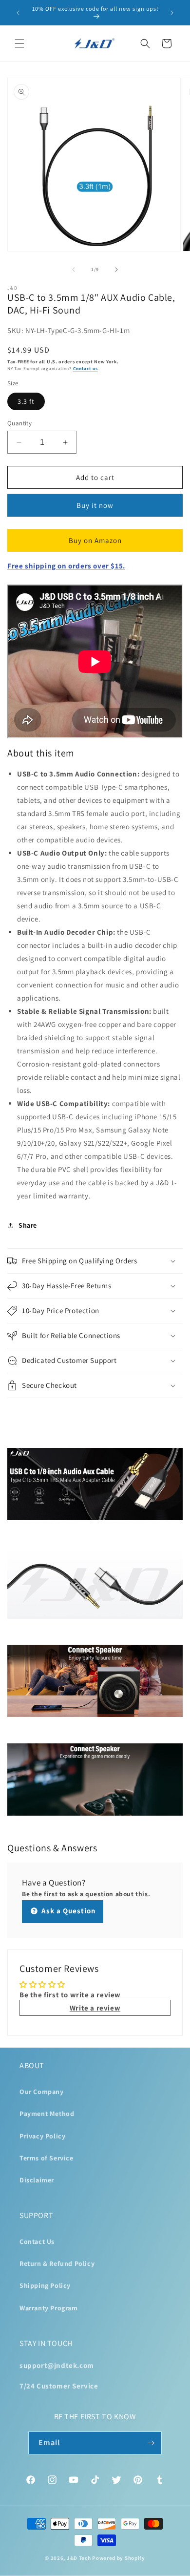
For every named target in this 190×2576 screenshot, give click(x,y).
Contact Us (37, 2241)
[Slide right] (116, 270)
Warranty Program (49, 2308)
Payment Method (47, 2114)
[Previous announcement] (18, 13)
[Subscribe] (151, 2443)
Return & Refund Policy (57, 2263)
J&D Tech (79, 2558)
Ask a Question (68, 1911)
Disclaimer (37, 2180)
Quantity (19, 423)
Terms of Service (47, 2158)
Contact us (85, 368)
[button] (19, 43)
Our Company (42, 2092)
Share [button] (28, 1225)
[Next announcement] (172, 13)
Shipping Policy (45, 2285)
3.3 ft (26, 401)
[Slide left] (74, 270)
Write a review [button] (95, 2008)
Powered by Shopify (119, 2558)
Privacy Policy (42, 2136)
